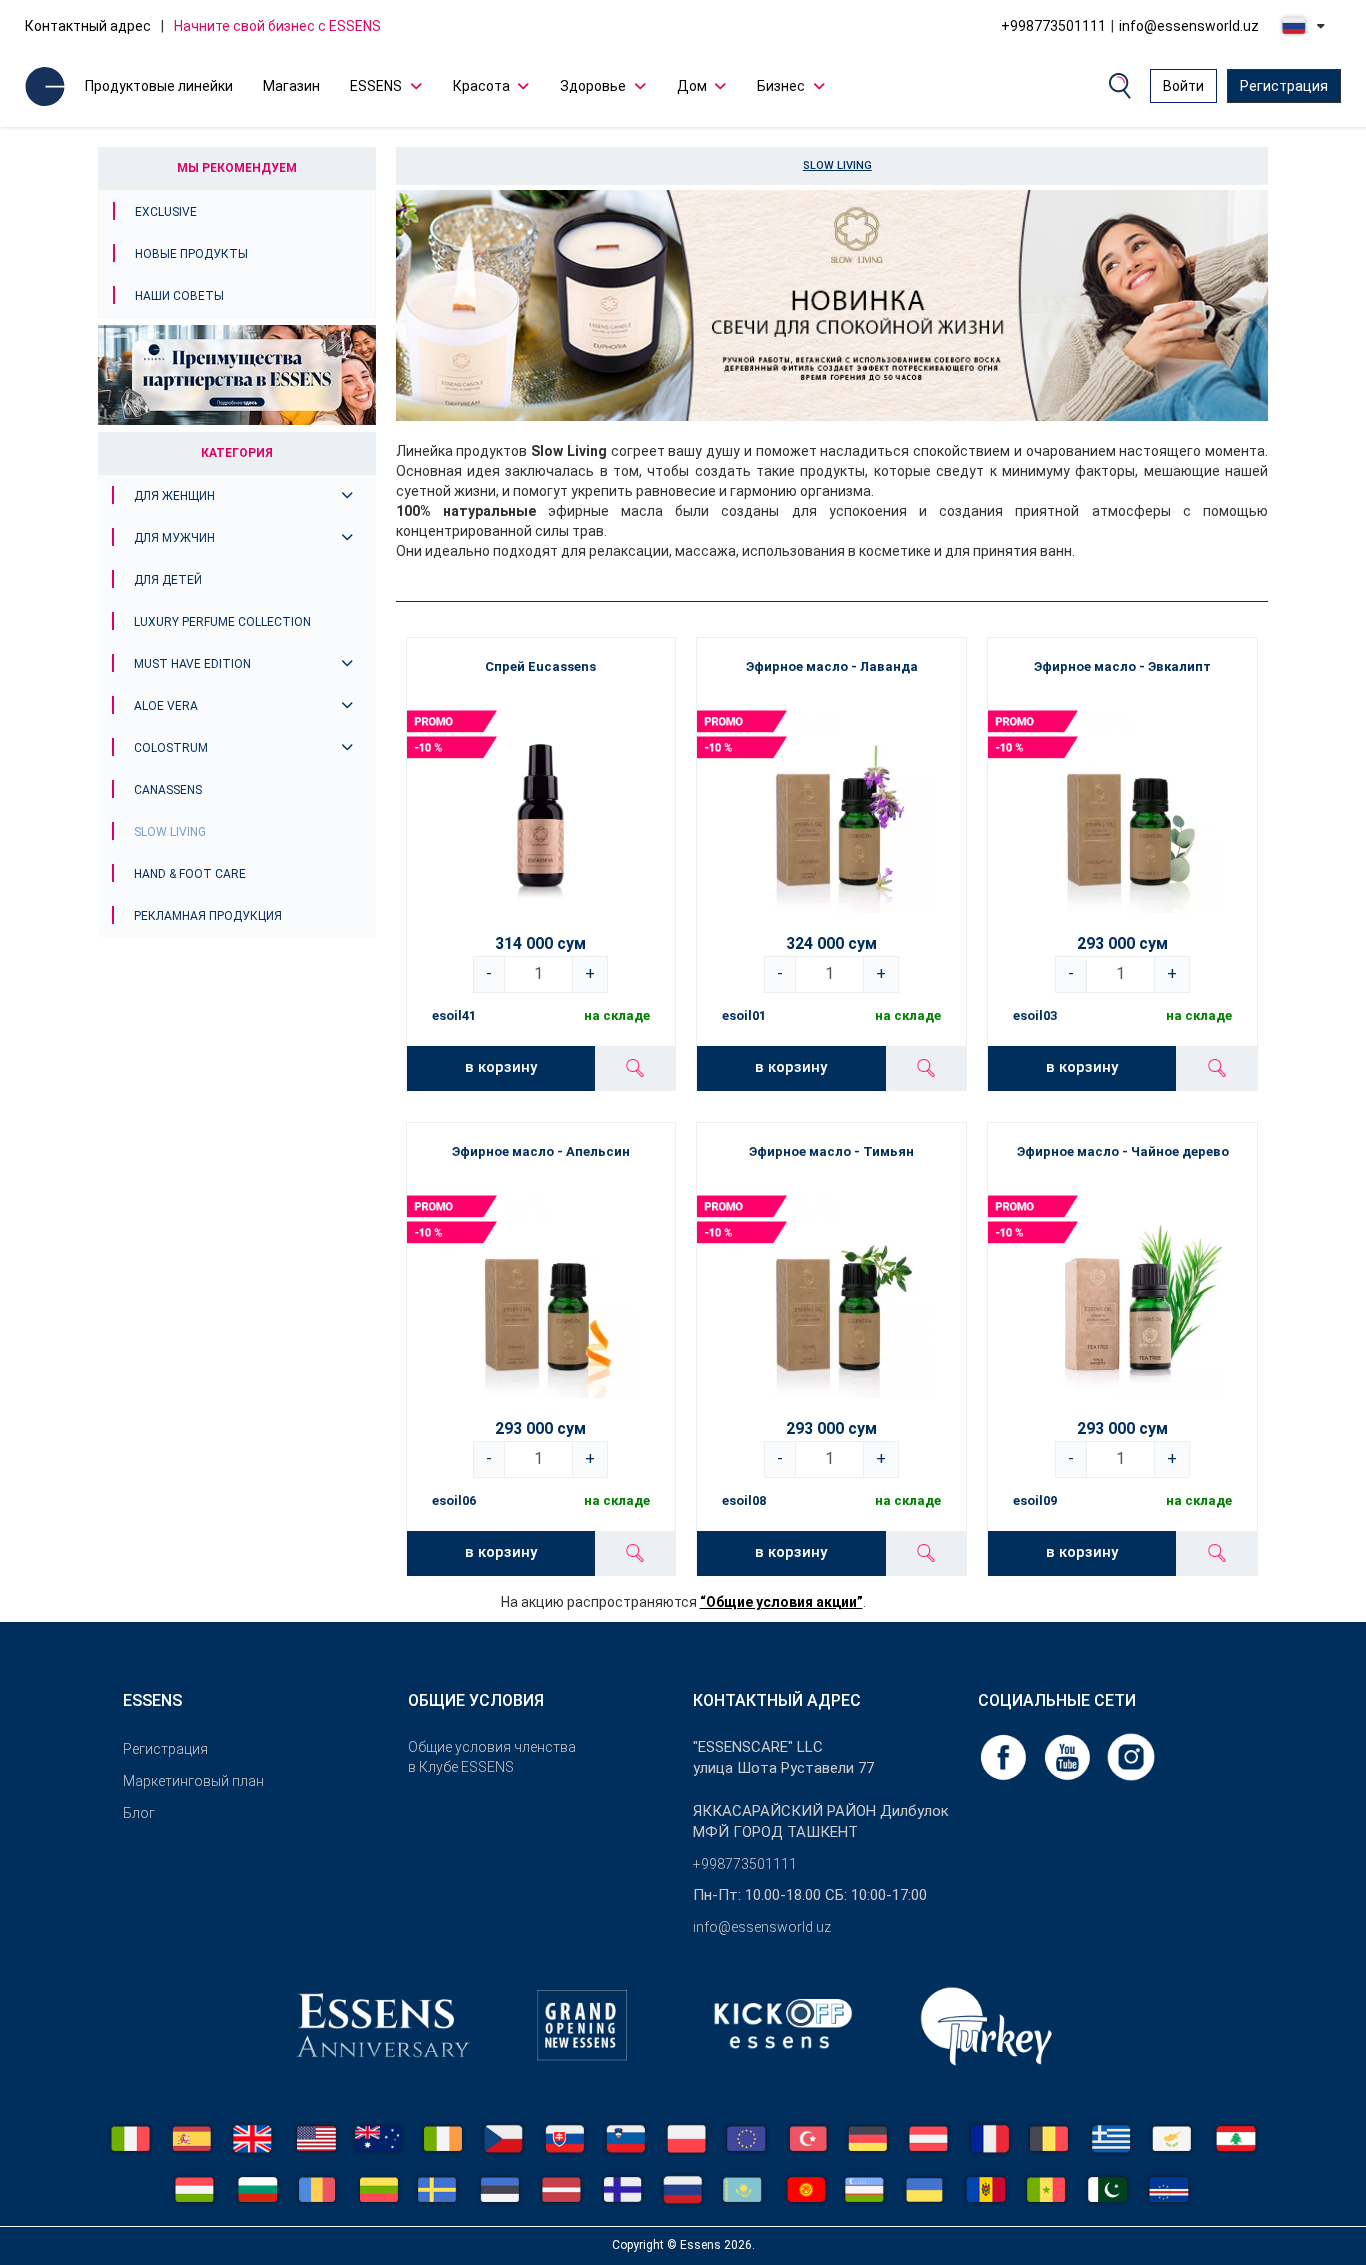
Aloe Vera (166, 706)
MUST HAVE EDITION (192, 664)
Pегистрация (165, 1749)
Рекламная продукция (208, 916)
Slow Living (170, 832)
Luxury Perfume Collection (222, 622)
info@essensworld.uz (1189, 26)
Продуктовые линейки (159, 86)
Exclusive (166, 212)
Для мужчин (174, 538)
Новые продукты (191, 254)
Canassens (168, 790)
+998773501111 (1053, 26)
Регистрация (1284, 86)
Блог (139, 1813)
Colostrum (171, 748)
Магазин (291, 86)
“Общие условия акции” (781, 1602)
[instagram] (1131, 1756)
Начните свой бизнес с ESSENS (277, 26)
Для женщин (174, 496)
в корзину (501, 1067)
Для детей (168, 580)
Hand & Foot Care (190, 874)
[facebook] (1005, 1756)
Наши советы (179, 296)
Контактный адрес (88, 26)
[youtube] (1069, 1756)
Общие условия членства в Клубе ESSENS (492, 1757)
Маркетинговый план (193, 1781)
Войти (1183, 86)
